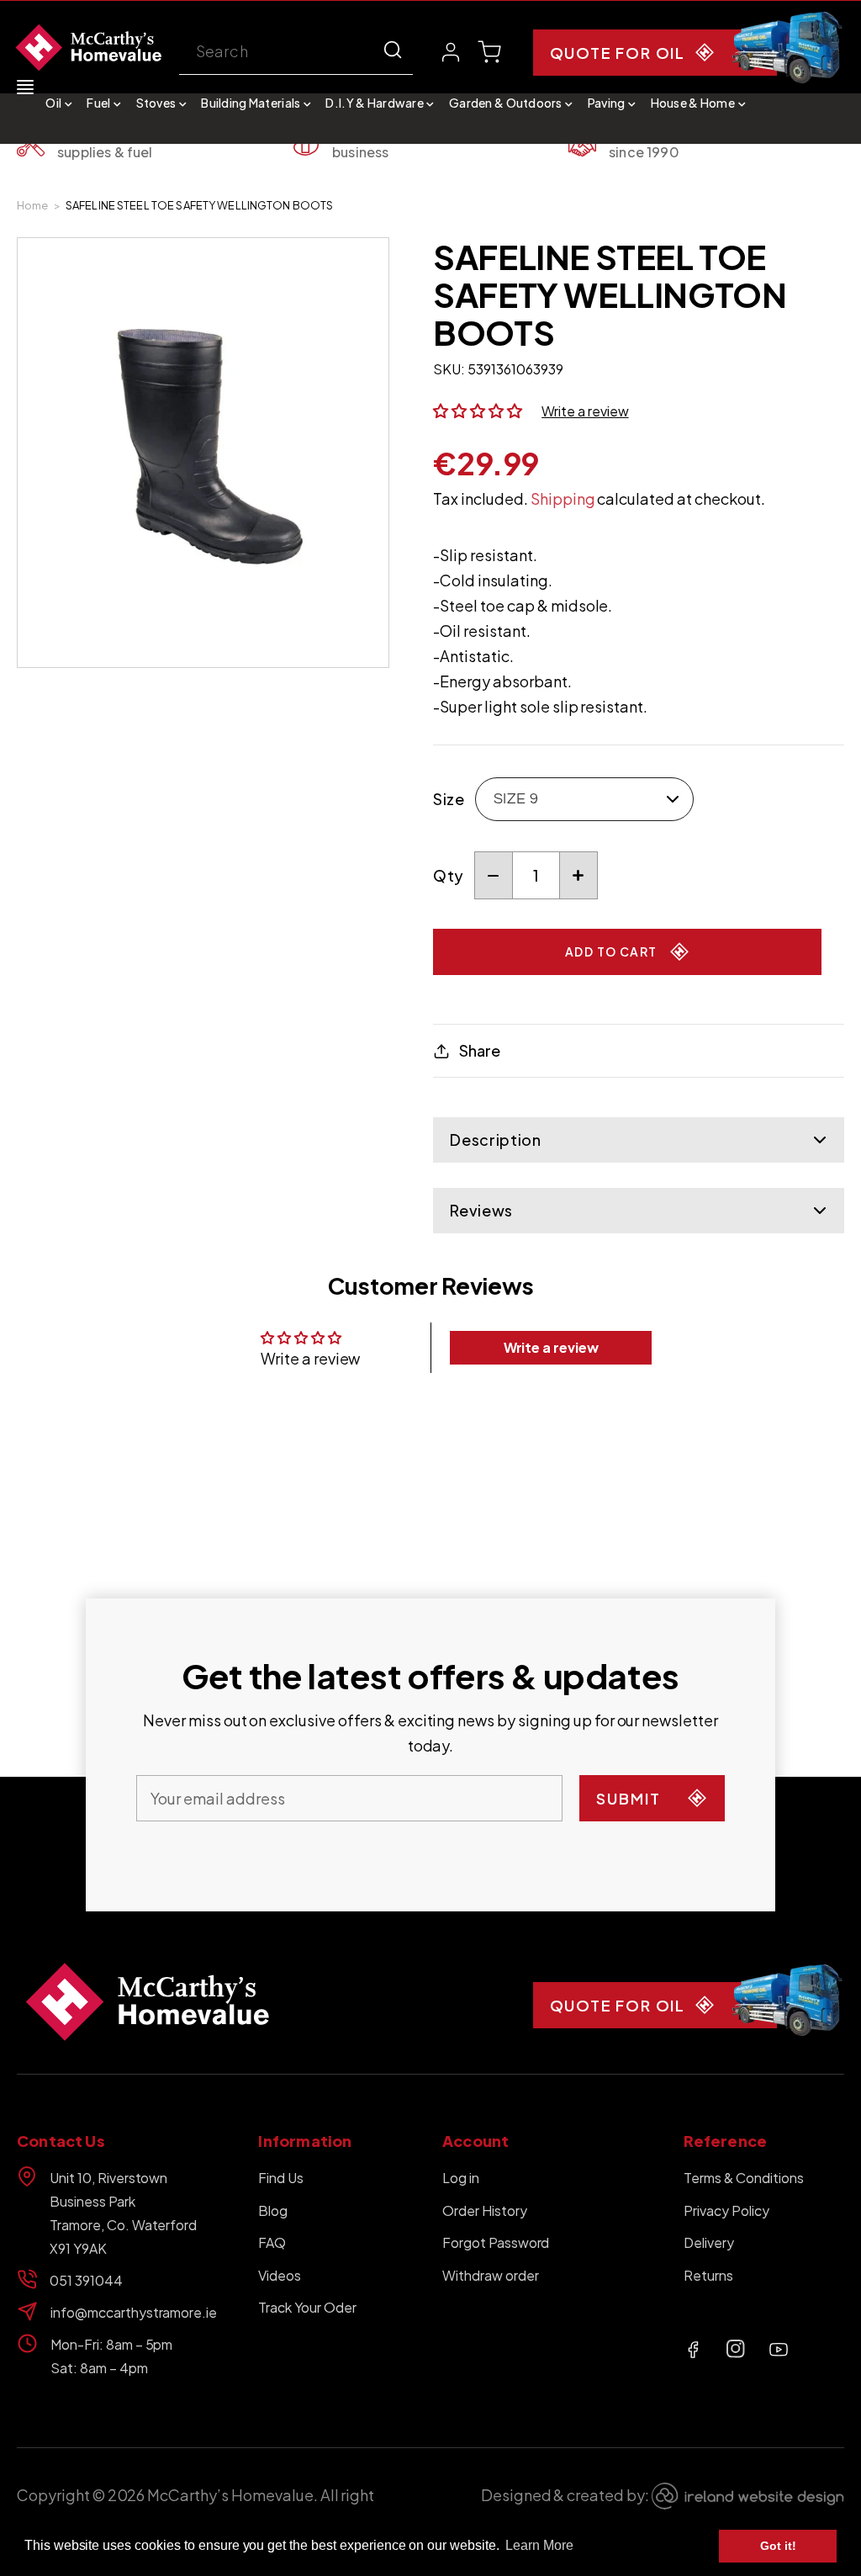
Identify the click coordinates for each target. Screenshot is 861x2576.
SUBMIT (629, 1798)
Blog (273, 2210)
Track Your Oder (307, 2307)
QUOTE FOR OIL (618, 53)
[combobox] (296, 53)
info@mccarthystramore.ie (132, 2312)
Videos (280, 2275)
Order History (485, 2210)
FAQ (272, 2242)
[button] (59, 103)
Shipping (563, 498)
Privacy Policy (726, 2210)
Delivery (709, 2242)
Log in (461, 2178)
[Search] (393, 50)
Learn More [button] (539, 2545)
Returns (708, 2275)
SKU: (449, 369)
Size (449, 799)
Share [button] (479, 1050)
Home (33, 205)
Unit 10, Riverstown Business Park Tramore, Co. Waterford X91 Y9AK (123, 2213)
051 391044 (86, 2280)
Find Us (281, 2178)
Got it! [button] (778, 2546)
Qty (448, 875)
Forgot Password (496, 2242)
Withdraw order (491, 2275)
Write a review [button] (552, 1347)
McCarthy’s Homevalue (230, 2495)
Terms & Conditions (743, 2178)
